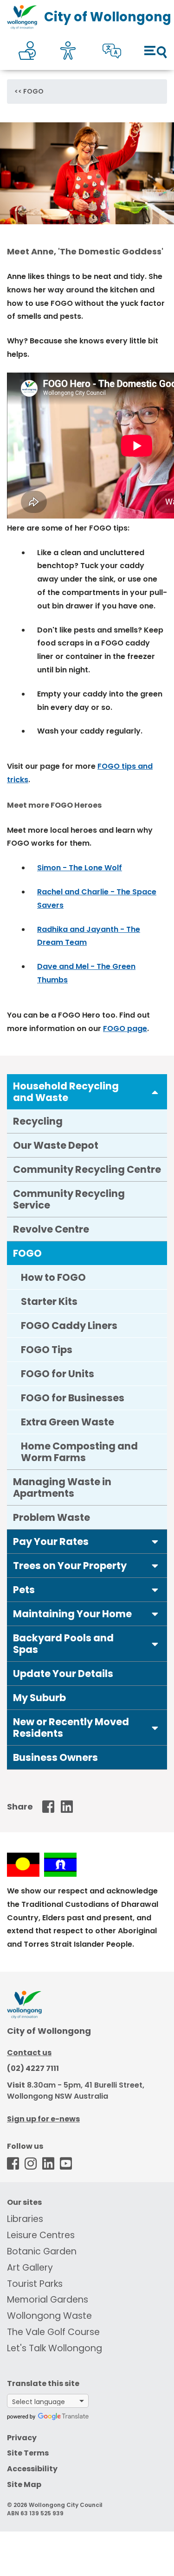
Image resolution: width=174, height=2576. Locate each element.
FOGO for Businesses (73, 1398)
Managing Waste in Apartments (62, 1487)
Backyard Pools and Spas (63, 1644)
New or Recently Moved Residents (71, 1728)
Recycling (38, 1121)
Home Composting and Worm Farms (79, 1452)
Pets (24, 1590)
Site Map (24, 2484)
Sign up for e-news (43, 2119)
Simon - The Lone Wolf (80, 868)
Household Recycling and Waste (66, 1092)
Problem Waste (52, 1517)
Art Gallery (30, 2268)
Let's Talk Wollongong (55, 2348)
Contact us (29, 2053)
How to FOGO (53, 1277)
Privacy (22, 2438)
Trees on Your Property (70, 1566)
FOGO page (125, 1029)
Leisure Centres (41, 2235)
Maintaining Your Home (72, 1614)
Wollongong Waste (49, 2316)
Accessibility (32, 2469)
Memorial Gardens (48, 2300)
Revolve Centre (51, 1229)
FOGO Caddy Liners (69, 1326)
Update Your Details (63, 1674)
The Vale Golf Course (53, 2332)
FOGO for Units (58, 1374)
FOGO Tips (47, 1350)
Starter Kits (49, 1301)
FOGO (33, 91)
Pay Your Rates (51, 1541)
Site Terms (28, 2453)
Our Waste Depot (56, 1145)
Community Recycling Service (69, 1199)
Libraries (25, 2219)
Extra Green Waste (68, 1422)
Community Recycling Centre (87, 1169)
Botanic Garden (42, 2251)
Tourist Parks (35, 2284)
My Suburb (39, 1698)
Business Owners (55, 1757)
